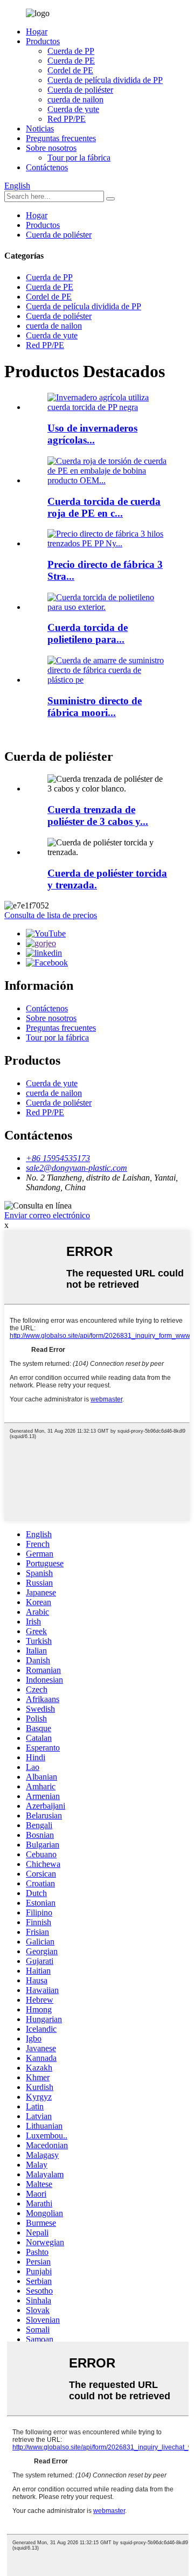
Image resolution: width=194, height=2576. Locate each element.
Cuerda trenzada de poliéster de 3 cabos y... (98, 815)
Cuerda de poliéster (80, 90)
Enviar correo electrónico (47, 1215)
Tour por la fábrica (79, 158)
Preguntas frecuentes (61, 138)
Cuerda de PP (71, 51)
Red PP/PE (67, 119)
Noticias (40, 129)
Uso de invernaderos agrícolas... (92, 434)
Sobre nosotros (51, 148)
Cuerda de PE (71, 61)
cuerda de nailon (75, 99)
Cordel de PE (70, 70)
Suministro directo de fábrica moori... (95, 707)
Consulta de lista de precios (51, 915)
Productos (43, 41)
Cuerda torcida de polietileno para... (88, 633)
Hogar (37, 32)
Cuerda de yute (73, 109)
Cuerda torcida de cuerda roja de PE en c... (104, 507)
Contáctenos (47, 167)
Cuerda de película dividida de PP (105, 80)
